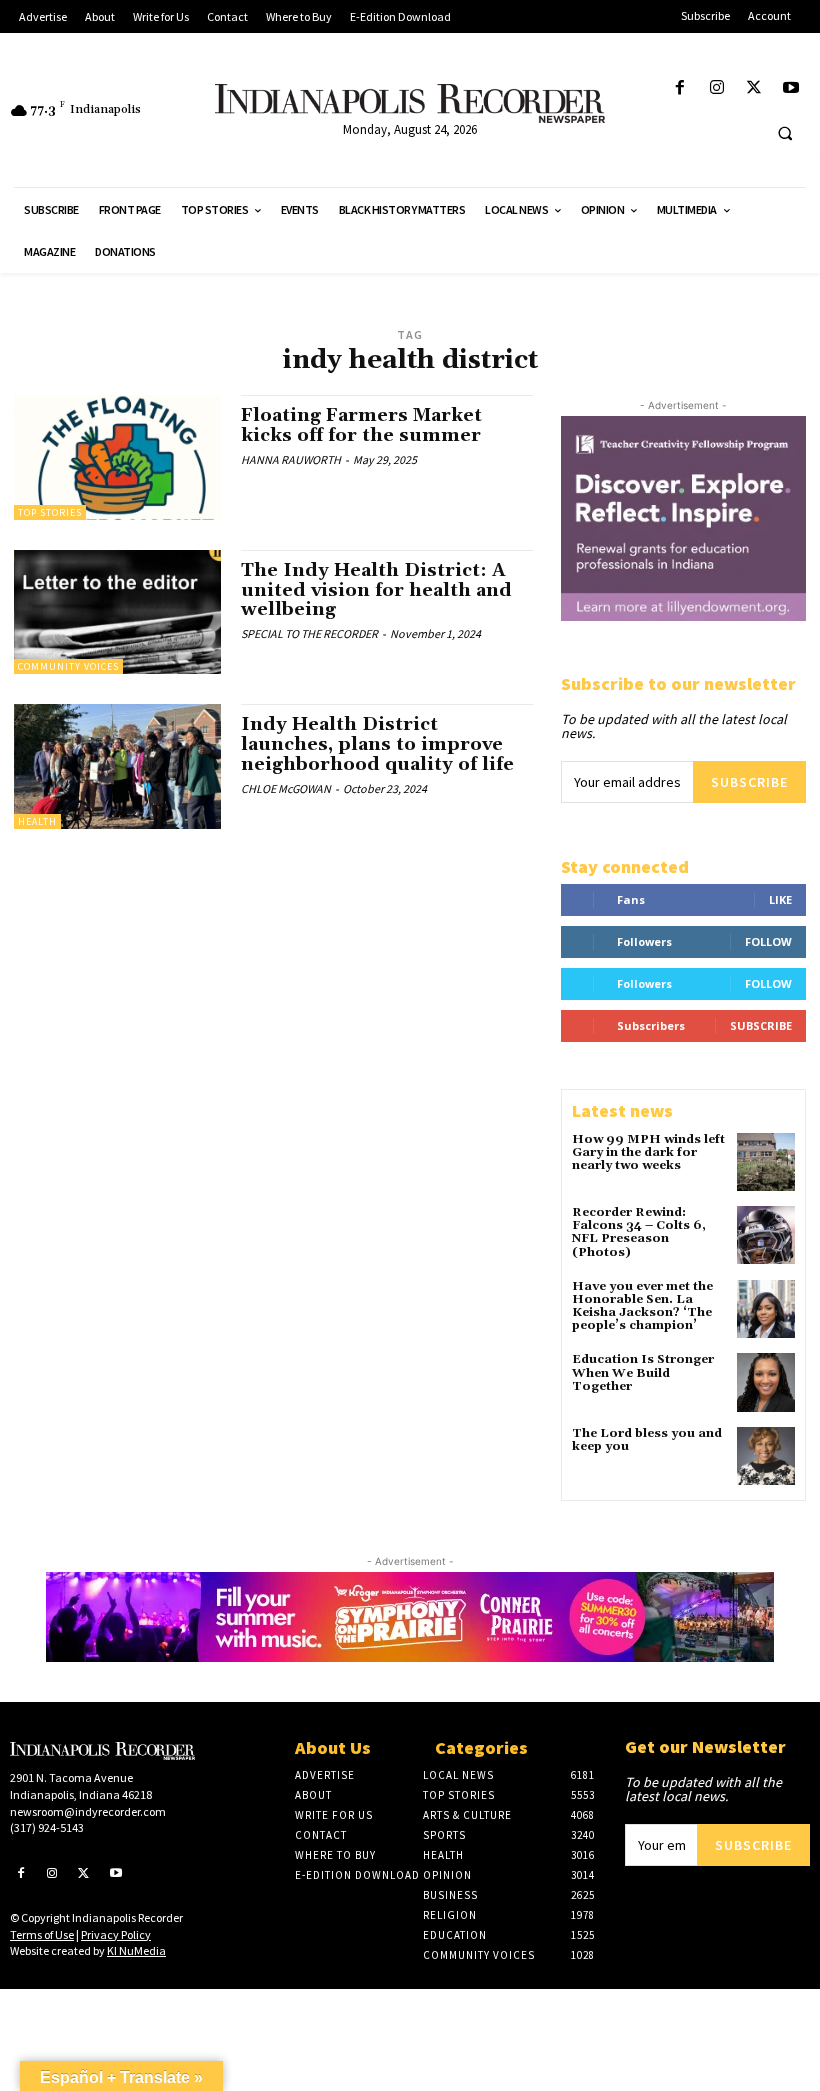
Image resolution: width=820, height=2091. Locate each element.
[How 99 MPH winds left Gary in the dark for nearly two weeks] (766, 1162)
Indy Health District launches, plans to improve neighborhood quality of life (377, 744)
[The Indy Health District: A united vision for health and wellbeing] (117, 612)
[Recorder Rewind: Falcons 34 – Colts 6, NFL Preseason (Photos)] (766, 1235)
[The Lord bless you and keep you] (766, 1456)
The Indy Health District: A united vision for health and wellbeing (376, 590)
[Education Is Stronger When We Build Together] (766, 1382)
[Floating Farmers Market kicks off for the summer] (117, 457)
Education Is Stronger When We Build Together (643, 1372)
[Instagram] (716, 88)
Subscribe (749, 782)
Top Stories (50, 512)
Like (780, 899)
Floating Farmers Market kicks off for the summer (363, 425)
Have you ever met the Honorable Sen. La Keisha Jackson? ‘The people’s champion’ (642, 1306)
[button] (785, 133)
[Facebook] (679, 88)
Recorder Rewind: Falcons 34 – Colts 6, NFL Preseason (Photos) (639, 1232)
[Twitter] (754, 88)
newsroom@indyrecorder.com (88, 1811)
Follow (768, 941)
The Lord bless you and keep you (647, 1440)
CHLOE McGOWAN (286, 788)
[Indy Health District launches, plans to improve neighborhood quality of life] (117, 766)
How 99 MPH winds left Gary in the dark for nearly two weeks (648, 1152)
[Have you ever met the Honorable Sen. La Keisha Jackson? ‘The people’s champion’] (766, 1309)
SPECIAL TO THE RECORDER (309, 633)
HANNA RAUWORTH (291, 459)
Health (37, 821)
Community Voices (68, 666)
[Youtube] (791, 88)
